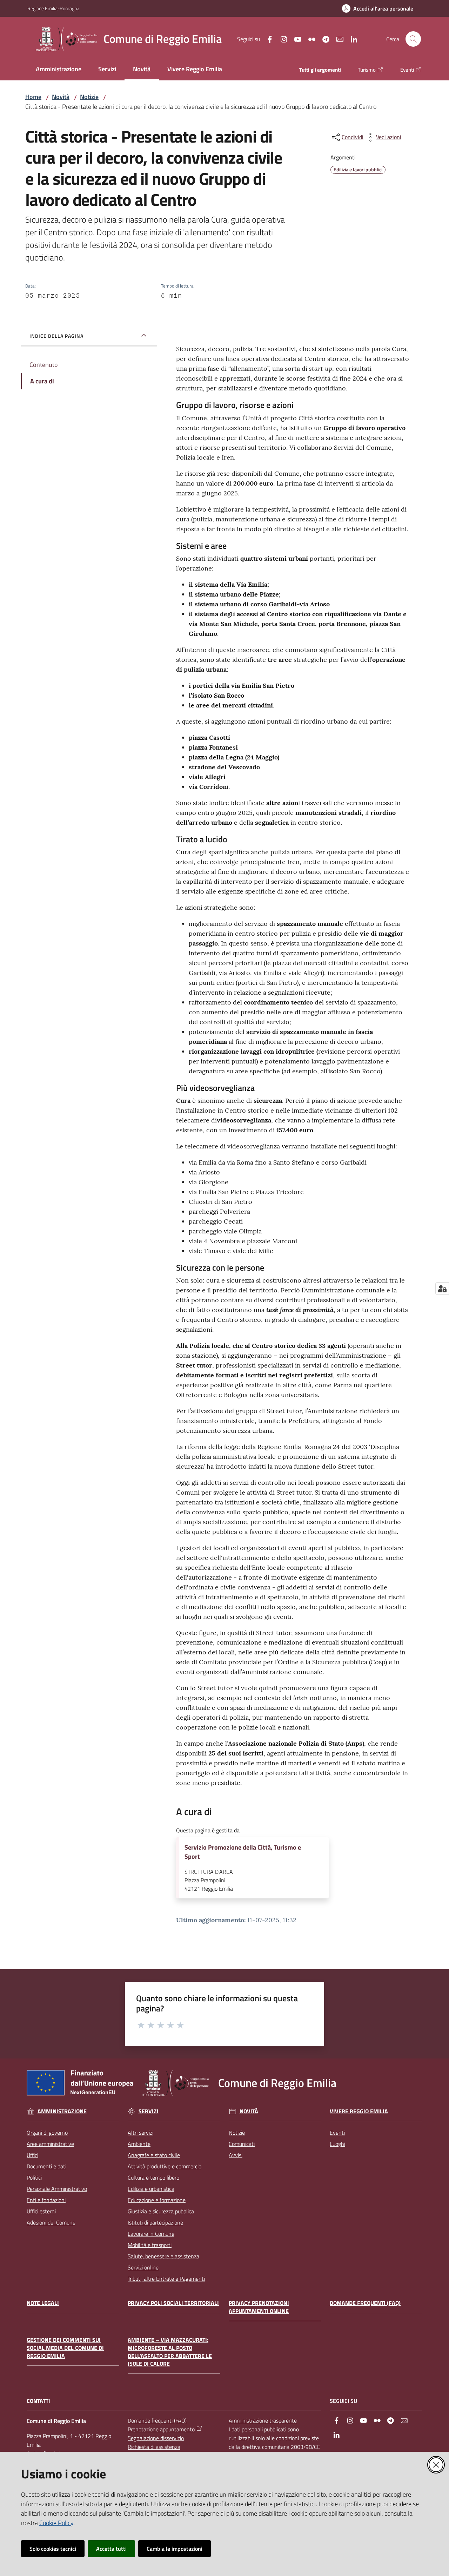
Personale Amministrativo (57, 2189)
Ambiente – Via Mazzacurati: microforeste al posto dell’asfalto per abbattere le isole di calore (170, 2352)
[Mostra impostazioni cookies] (442, 1289)
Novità (61, 97)
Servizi (149, 2111)
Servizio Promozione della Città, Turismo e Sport (243, 1852)
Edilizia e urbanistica (151, 2189)
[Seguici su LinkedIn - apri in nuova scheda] (351, 39)
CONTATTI (38, 2401)
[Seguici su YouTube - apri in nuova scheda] (295, 39)
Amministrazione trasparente (263, 2420)
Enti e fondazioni (46, 2200)
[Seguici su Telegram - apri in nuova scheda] (323, 39)
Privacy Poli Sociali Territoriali (173, 2303)
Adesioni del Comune (51, 2222)
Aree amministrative (50, 2144)
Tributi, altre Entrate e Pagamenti (166, 2279)
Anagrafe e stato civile (154, 2155)
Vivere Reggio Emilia (359, 2111)
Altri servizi (140, 2133)
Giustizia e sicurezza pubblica (161, 2211)
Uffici (32, 2155)
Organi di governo (47, 2133)
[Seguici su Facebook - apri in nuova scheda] (267, 39)
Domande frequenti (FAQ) (365, 2303)
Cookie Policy (56, 2523)
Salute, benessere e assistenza (163, 2256)
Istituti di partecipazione (155, 2222)
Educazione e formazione (157, 2200)
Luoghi (337, 2144)
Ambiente (139, 2144)
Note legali (43, 2303)
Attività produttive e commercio (165, 2166)
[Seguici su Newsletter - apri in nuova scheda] (337, 39)
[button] (413, 39)
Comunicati (242, 2144)
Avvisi (236, 2155)
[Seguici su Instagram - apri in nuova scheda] (281, 39)
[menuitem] (59, 70)
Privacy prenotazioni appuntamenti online (259, 2307)
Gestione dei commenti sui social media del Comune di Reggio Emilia (65, 2348)
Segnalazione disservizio (156, 2438)
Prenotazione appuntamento (161, 2429)
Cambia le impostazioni (175, 2549)
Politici (34, 2178)
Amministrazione (62, 2111)
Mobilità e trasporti (150, 2245)
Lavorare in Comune (151, 2234)
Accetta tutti (111, 2549)
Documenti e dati (46, 2166)
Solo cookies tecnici (53, 2549)
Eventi (337, 2133)
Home (33, 97)
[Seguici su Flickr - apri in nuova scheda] (309, 39)
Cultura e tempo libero (153, 2178)
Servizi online (143, 2267)
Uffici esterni (41, 2211)
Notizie (89, 97)
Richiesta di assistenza (154, 2447)
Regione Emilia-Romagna (53, 8)
